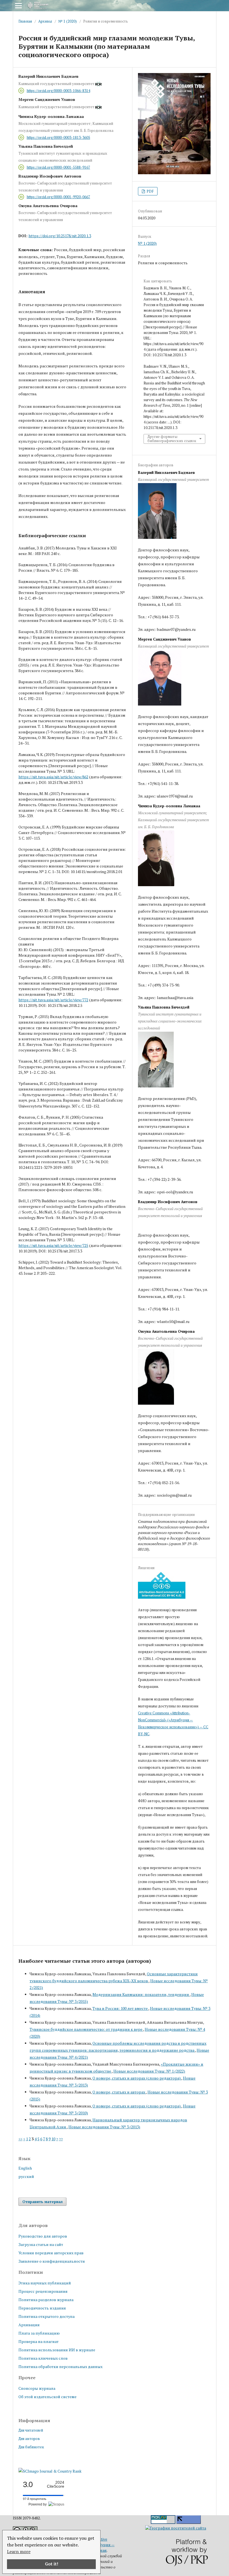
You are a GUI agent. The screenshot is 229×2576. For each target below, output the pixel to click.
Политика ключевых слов (43, 2358)
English (25, 2168)
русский (26, 2176)
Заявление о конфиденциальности (52, 2261)
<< (20, 2139)
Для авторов (29, 2439)
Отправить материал (42, 2202)
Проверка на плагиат (39, 2341)
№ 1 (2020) (68, 21)
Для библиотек (31, 2447)
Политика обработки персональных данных (60, 2367)
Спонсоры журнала (37, 2388)
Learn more (19, 2551)
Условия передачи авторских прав (51, 2253)
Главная (25, 21)
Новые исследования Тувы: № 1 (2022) (149, 2071)
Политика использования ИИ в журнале (57, 2350)
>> (61, 2139)
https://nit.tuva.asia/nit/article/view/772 (53, 1000)
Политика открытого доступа (46, 2316)
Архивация (29, 2325)
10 (53, 2139)
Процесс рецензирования (43, 2291)
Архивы (45, 21)
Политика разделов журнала (46, 2300)
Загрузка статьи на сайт (41, 2244)
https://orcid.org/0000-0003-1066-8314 (59, 91)
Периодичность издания (42, 2308)
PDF (150, 191)
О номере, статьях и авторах (119, 2092)
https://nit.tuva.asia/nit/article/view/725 (53, 1245)
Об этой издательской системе (47, 2397)
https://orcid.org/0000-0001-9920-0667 (59, 197)
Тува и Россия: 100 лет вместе (120, 2008)
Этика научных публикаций (45, 2283)
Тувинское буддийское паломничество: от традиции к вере (86, 2029)
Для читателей (31, 2430)
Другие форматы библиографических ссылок (172, 439)
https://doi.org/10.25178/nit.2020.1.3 (60, 236)
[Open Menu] (18, 6)
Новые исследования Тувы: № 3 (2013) (104, 2127)
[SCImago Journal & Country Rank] (50, 2471)
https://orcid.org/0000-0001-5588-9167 (59, 167)
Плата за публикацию (39, 2333)
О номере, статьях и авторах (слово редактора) (137, 2078)
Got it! (52, 2564)
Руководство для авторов (43, 2236)
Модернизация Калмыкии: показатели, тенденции (141, 1994)
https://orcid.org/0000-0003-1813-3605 (59, 137)
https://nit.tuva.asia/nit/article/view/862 (53, 777)
